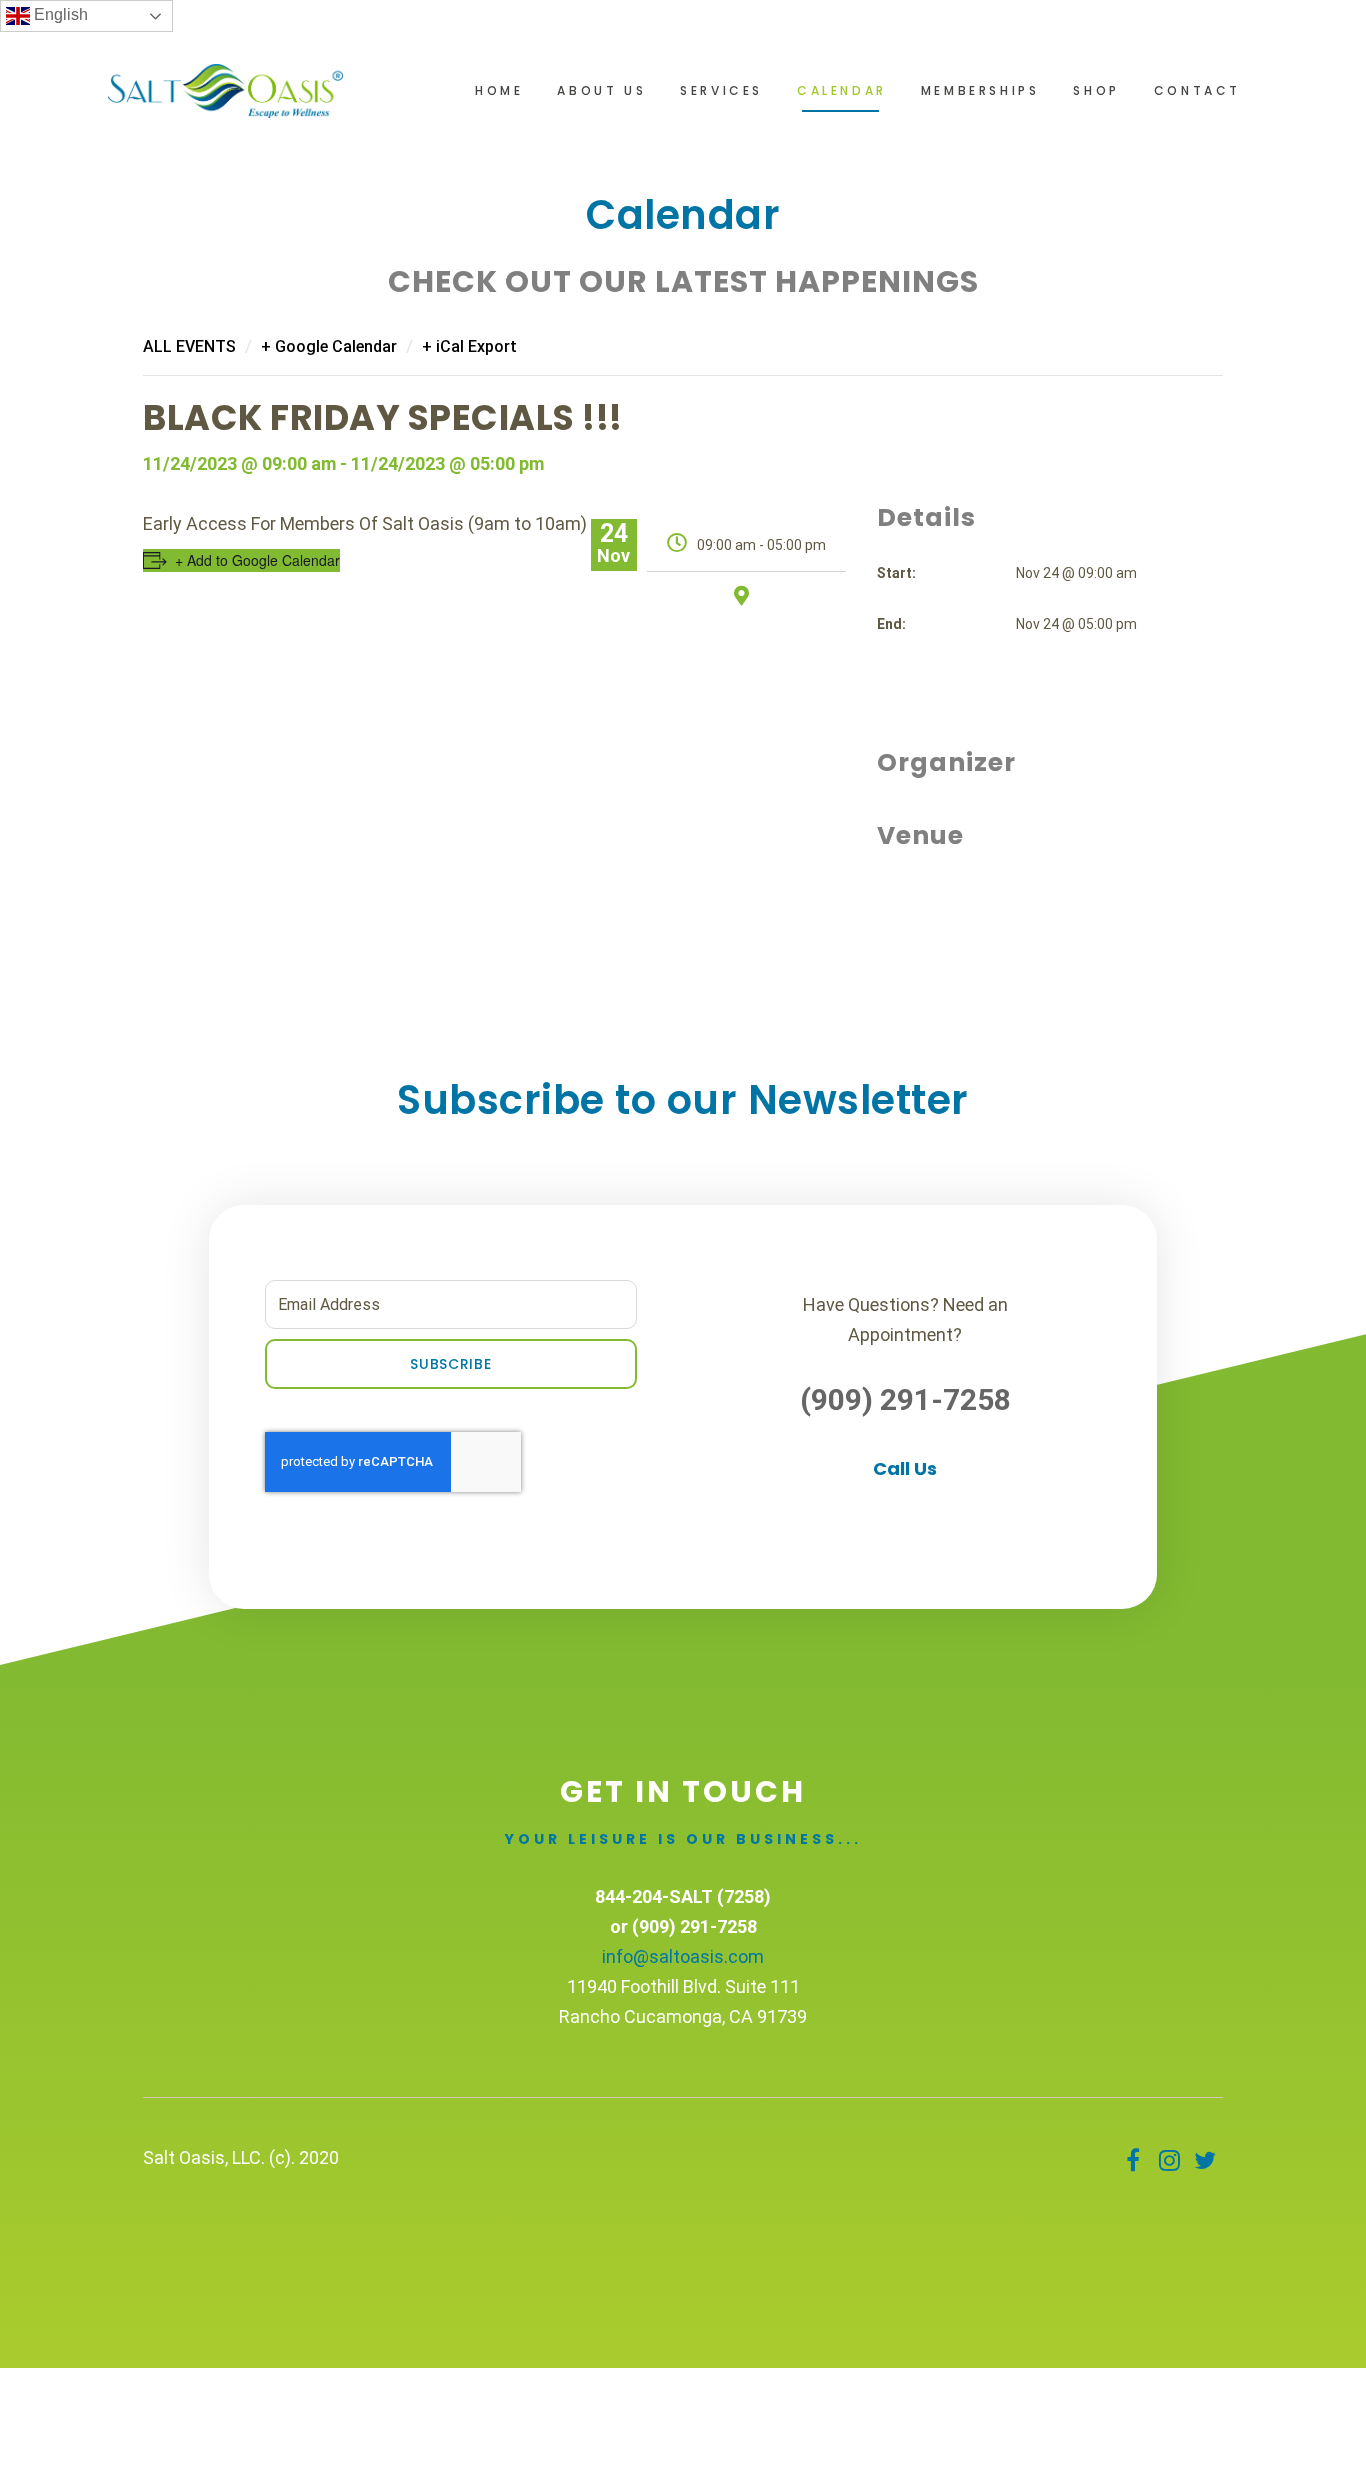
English (59, 14)
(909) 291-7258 (905, 1399)
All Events (189, 346)
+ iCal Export (469, 346)
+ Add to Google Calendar (257, 560)
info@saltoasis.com (683, 1956)
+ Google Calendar (329, 346)
